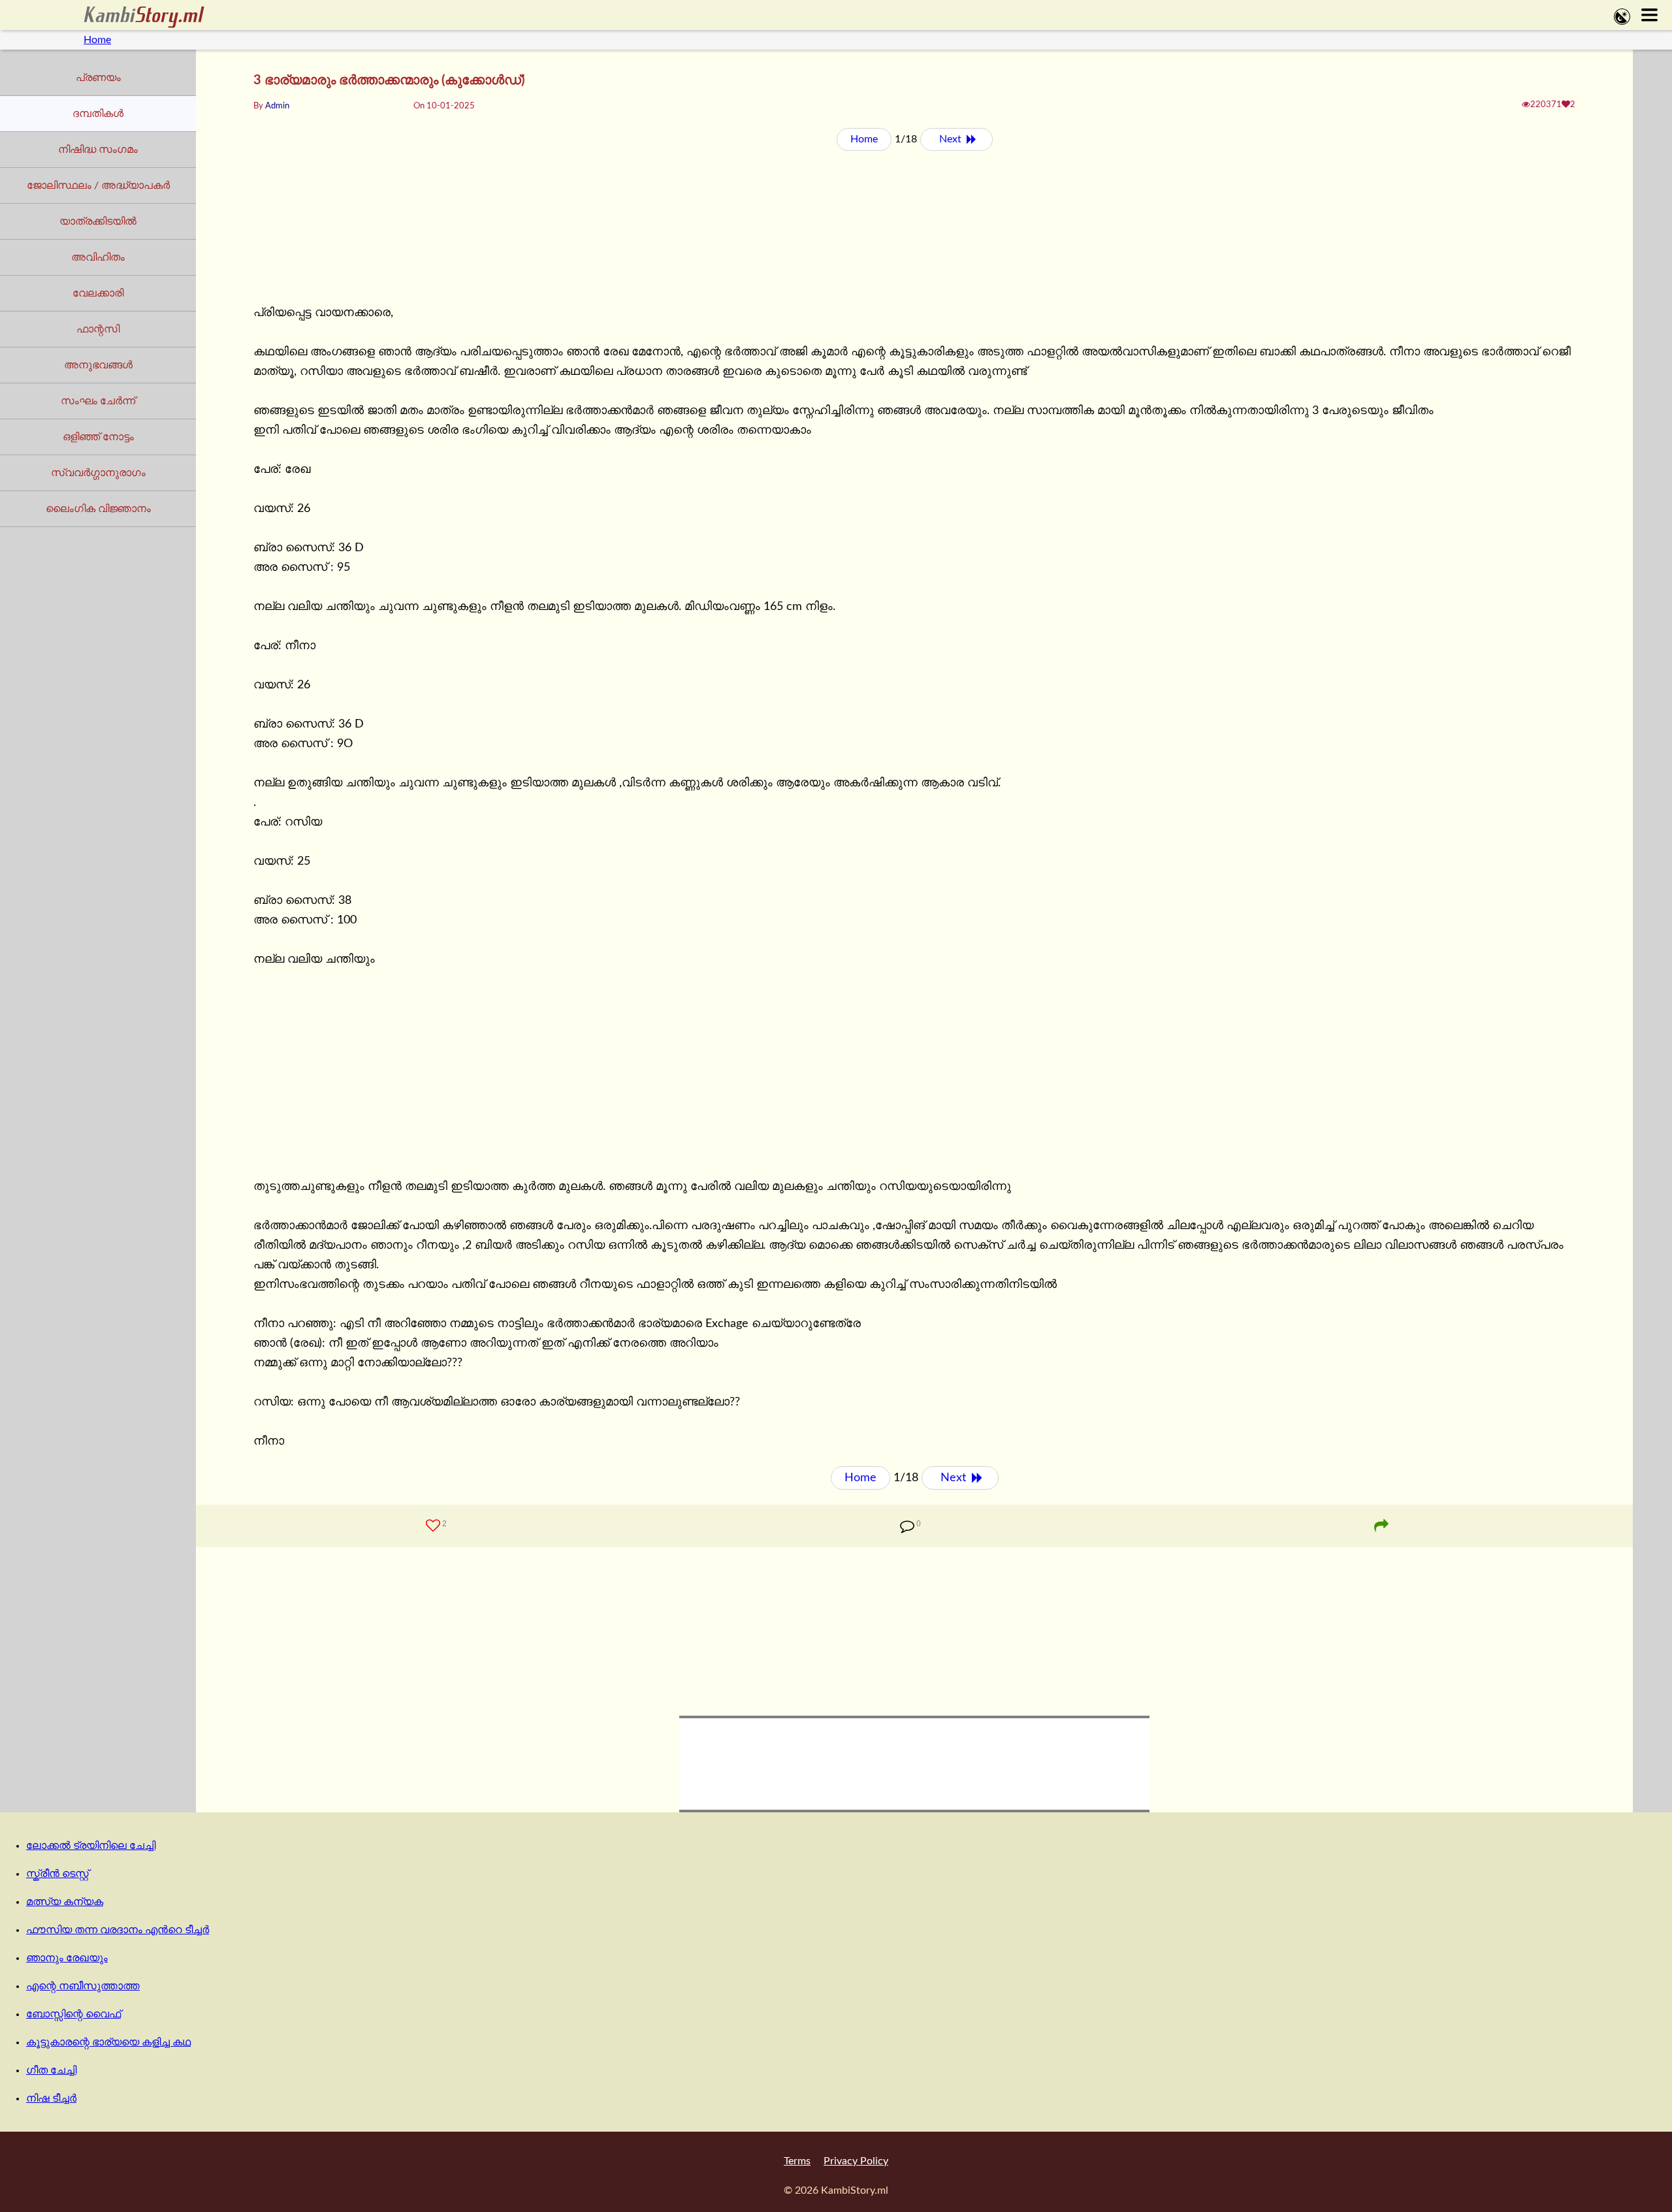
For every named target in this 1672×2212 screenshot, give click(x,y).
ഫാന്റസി (98, 329)
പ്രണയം (98, 78)
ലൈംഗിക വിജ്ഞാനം (98, 509)
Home (97, 40)
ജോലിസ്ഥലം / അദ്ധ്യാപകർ (98, 185)
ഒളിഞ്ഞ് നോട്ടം (98, 437)
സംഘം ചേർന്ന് (98, 401)
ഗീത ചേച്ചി (51, 2070)
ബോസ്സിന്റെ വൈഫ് (73, 2014)
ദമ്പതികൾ (98, 114)
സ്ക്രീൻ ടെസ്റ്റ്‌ (57, 1874)
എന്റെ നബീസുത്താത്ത (83, 1986)
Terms (797, 2161)
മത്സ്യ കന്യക (65, 1902)
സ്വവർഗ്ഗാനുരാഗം (98, 473)
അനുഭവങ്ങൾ (98, 365)
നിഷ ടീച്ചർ (51, 2098)
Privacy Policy (856, 2161)
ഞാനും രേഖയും (67, 1958)
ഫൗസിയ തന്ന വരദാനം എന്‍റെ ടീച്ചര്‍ (118, 1930)
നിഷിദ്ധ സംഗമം (98, 150)
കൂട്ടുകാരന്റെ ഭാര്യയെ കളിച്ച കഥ (108, 2042)
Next (952, 139)
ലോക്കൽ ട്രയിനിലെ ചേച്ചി (91, 1846)
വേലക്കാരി (98, 293)
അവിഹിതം (98, 257)
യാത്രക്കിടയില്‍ (98, 221)
